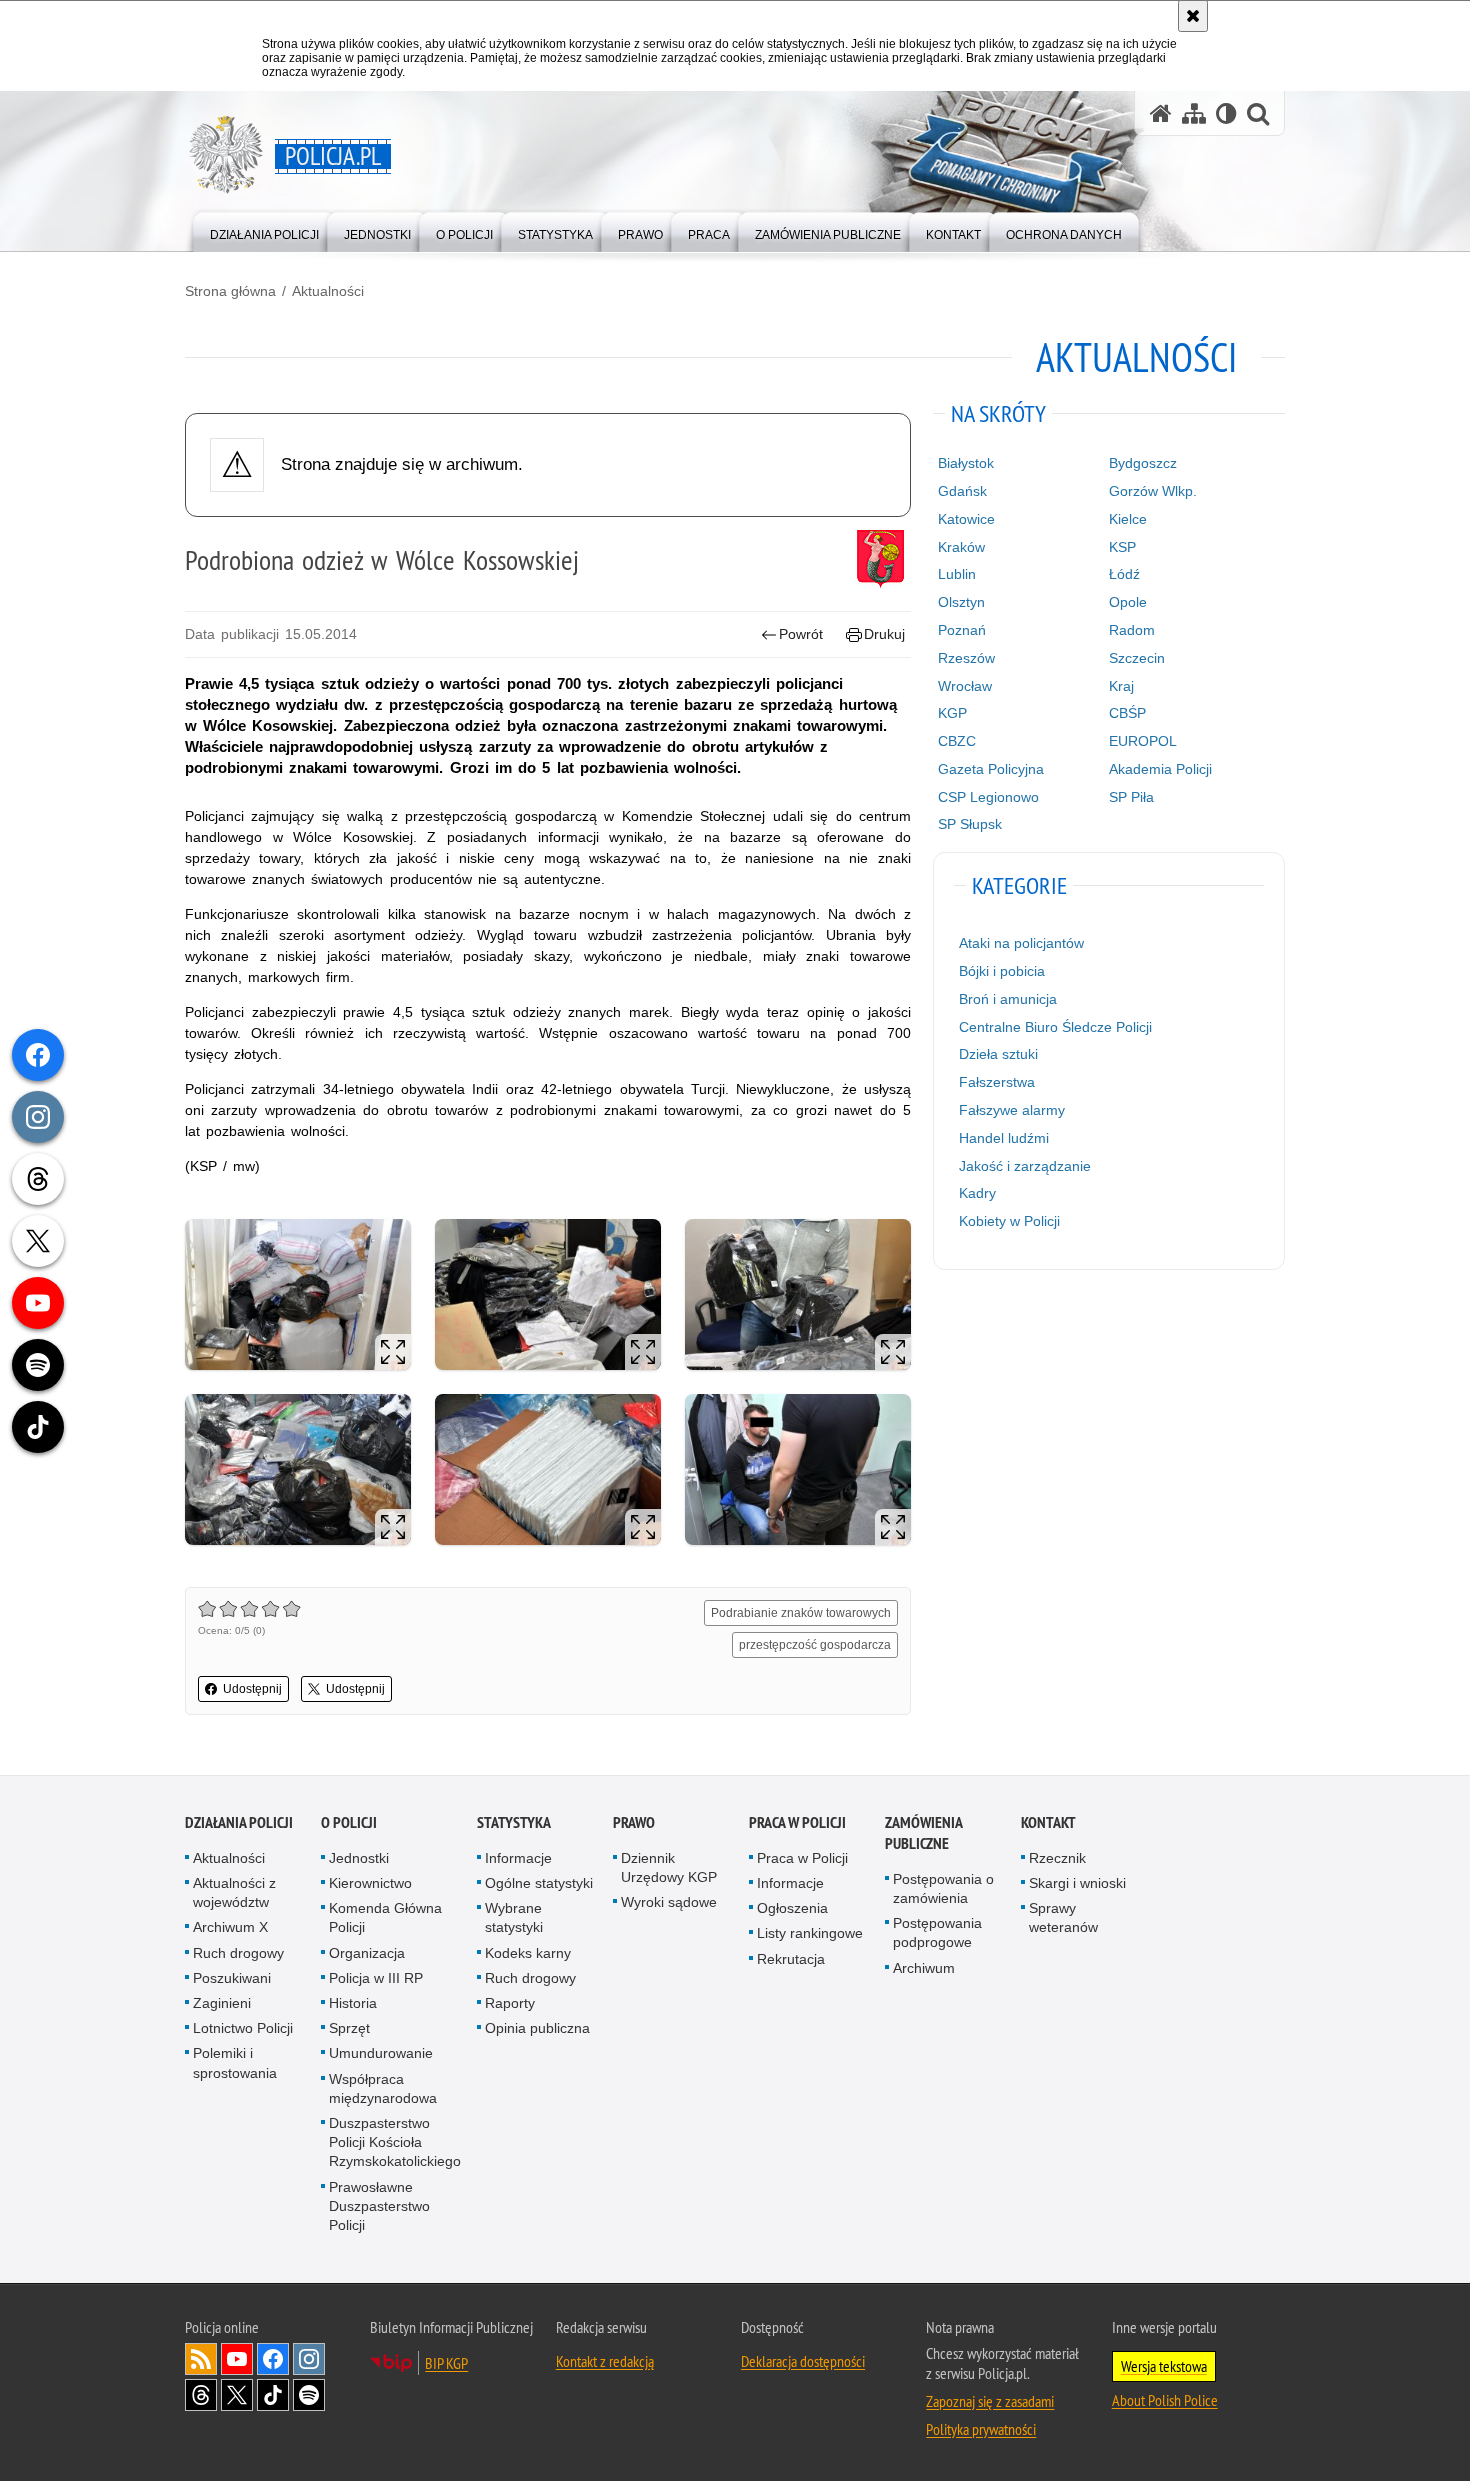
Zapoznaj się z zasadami (990, 2401)
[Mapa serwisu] (1194, 113)
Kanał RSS (201, 2359)
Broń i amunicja (1008, 999)
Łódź (1124, 574)
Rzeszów (966, 658)
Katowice (966, 519)
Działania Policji (239, 1822)
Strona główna (230, 291)
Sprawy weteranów (1063, 1917)
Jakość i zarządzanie (1025, 1166)
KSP (1122, 547)
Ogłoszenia (792, 1908)
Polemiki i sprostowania (235, 2062)
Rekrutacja (791, 1959)
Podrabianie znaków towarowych (801, 1613)
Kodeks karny (528, 1953)
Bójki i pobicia (1002, 971)
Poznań (962, 630)
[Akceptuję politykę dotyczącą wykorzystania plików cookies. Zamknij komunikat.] (1193, 16)
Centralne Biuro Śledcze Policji (1055, 1027)
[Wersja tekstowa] (1226, 113)
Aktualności (328, 291)
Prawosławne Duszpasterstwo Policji (379, 2206)
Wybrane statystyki (514, 1917)
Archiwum (924, 1968)
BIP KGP (446, 2363)
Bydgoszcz (1143, 463)
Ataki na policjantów (1021, 943)
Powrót (801, 634)
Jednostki (359, 1858)
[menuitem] (264, 230)
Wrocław (965, 686)
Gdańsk (962, 491)
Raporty (510, 2003)
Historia (353, 2003)
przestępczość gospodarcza (815, 1645)
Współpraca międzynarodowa (383, 2088)
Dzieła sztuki (998, 1054)
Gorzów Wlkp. (1153, 491)
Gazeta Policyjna (991, 769)
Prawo (634, 1822)
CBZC (957, 741)
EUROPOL (1143, 741)
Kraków (961, 547)
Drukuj (884, 634)
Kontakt (1048, 1822)
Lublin (957, 574)
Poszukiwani (232, 1978)
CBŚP (1127, 713)
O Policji (349, 1822)
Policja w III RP (376, 1978)
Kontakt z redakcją (605, 2361)
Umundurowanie (381, 2053)
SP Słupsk (970, 824)
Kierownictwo (370, 1883)
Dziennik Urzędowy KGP (669, 1867)
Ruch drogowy (238, 1953)
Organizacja (367, 1953)
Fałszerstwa (997, 1082)
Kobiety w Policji (1009, 1221)
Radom (1132, 630)
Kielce (1128, 519)
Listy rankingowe (810, 1933)
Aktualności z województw (234, 1892)
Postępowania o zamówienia (943, 1888)
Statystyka (514, 1822)
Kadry (977, 1193)
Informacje (518, 1858)
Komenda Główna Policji (385, 1917)
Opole (1128, 602)
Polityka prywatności (981, 2429)
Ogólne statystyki (539, 1883)
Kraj (1121, 686)
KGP (952, 713)
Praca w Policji (797, 1822)
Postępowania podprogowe (937, 1932)
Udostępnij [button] (252, 1689)
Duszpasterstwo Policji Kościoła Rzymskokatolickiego (395, 2142)
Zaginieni (222, 2003)
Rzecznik (1057, 1858)
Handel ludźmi (1004, 1138)
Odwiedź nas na (237, 2359)
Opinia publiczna (537, 2028)
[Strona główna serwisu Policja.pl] (1161, 113)
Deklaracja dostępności (803, 2361)
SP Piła (1131, 797)
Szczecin (1137, 658)
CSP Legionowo (988, 797)
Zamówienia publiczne (923, 1833)
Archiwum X (230, 1927)
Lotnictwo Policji (243, 2028)
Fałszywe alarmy (1012, 1110)
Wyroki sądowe (669, 1902)
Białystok (966, 463)
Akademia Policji (1160, 769)
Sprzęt (349, 2028)
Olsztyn (961, 602)
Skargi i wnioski (1077, 1883)
